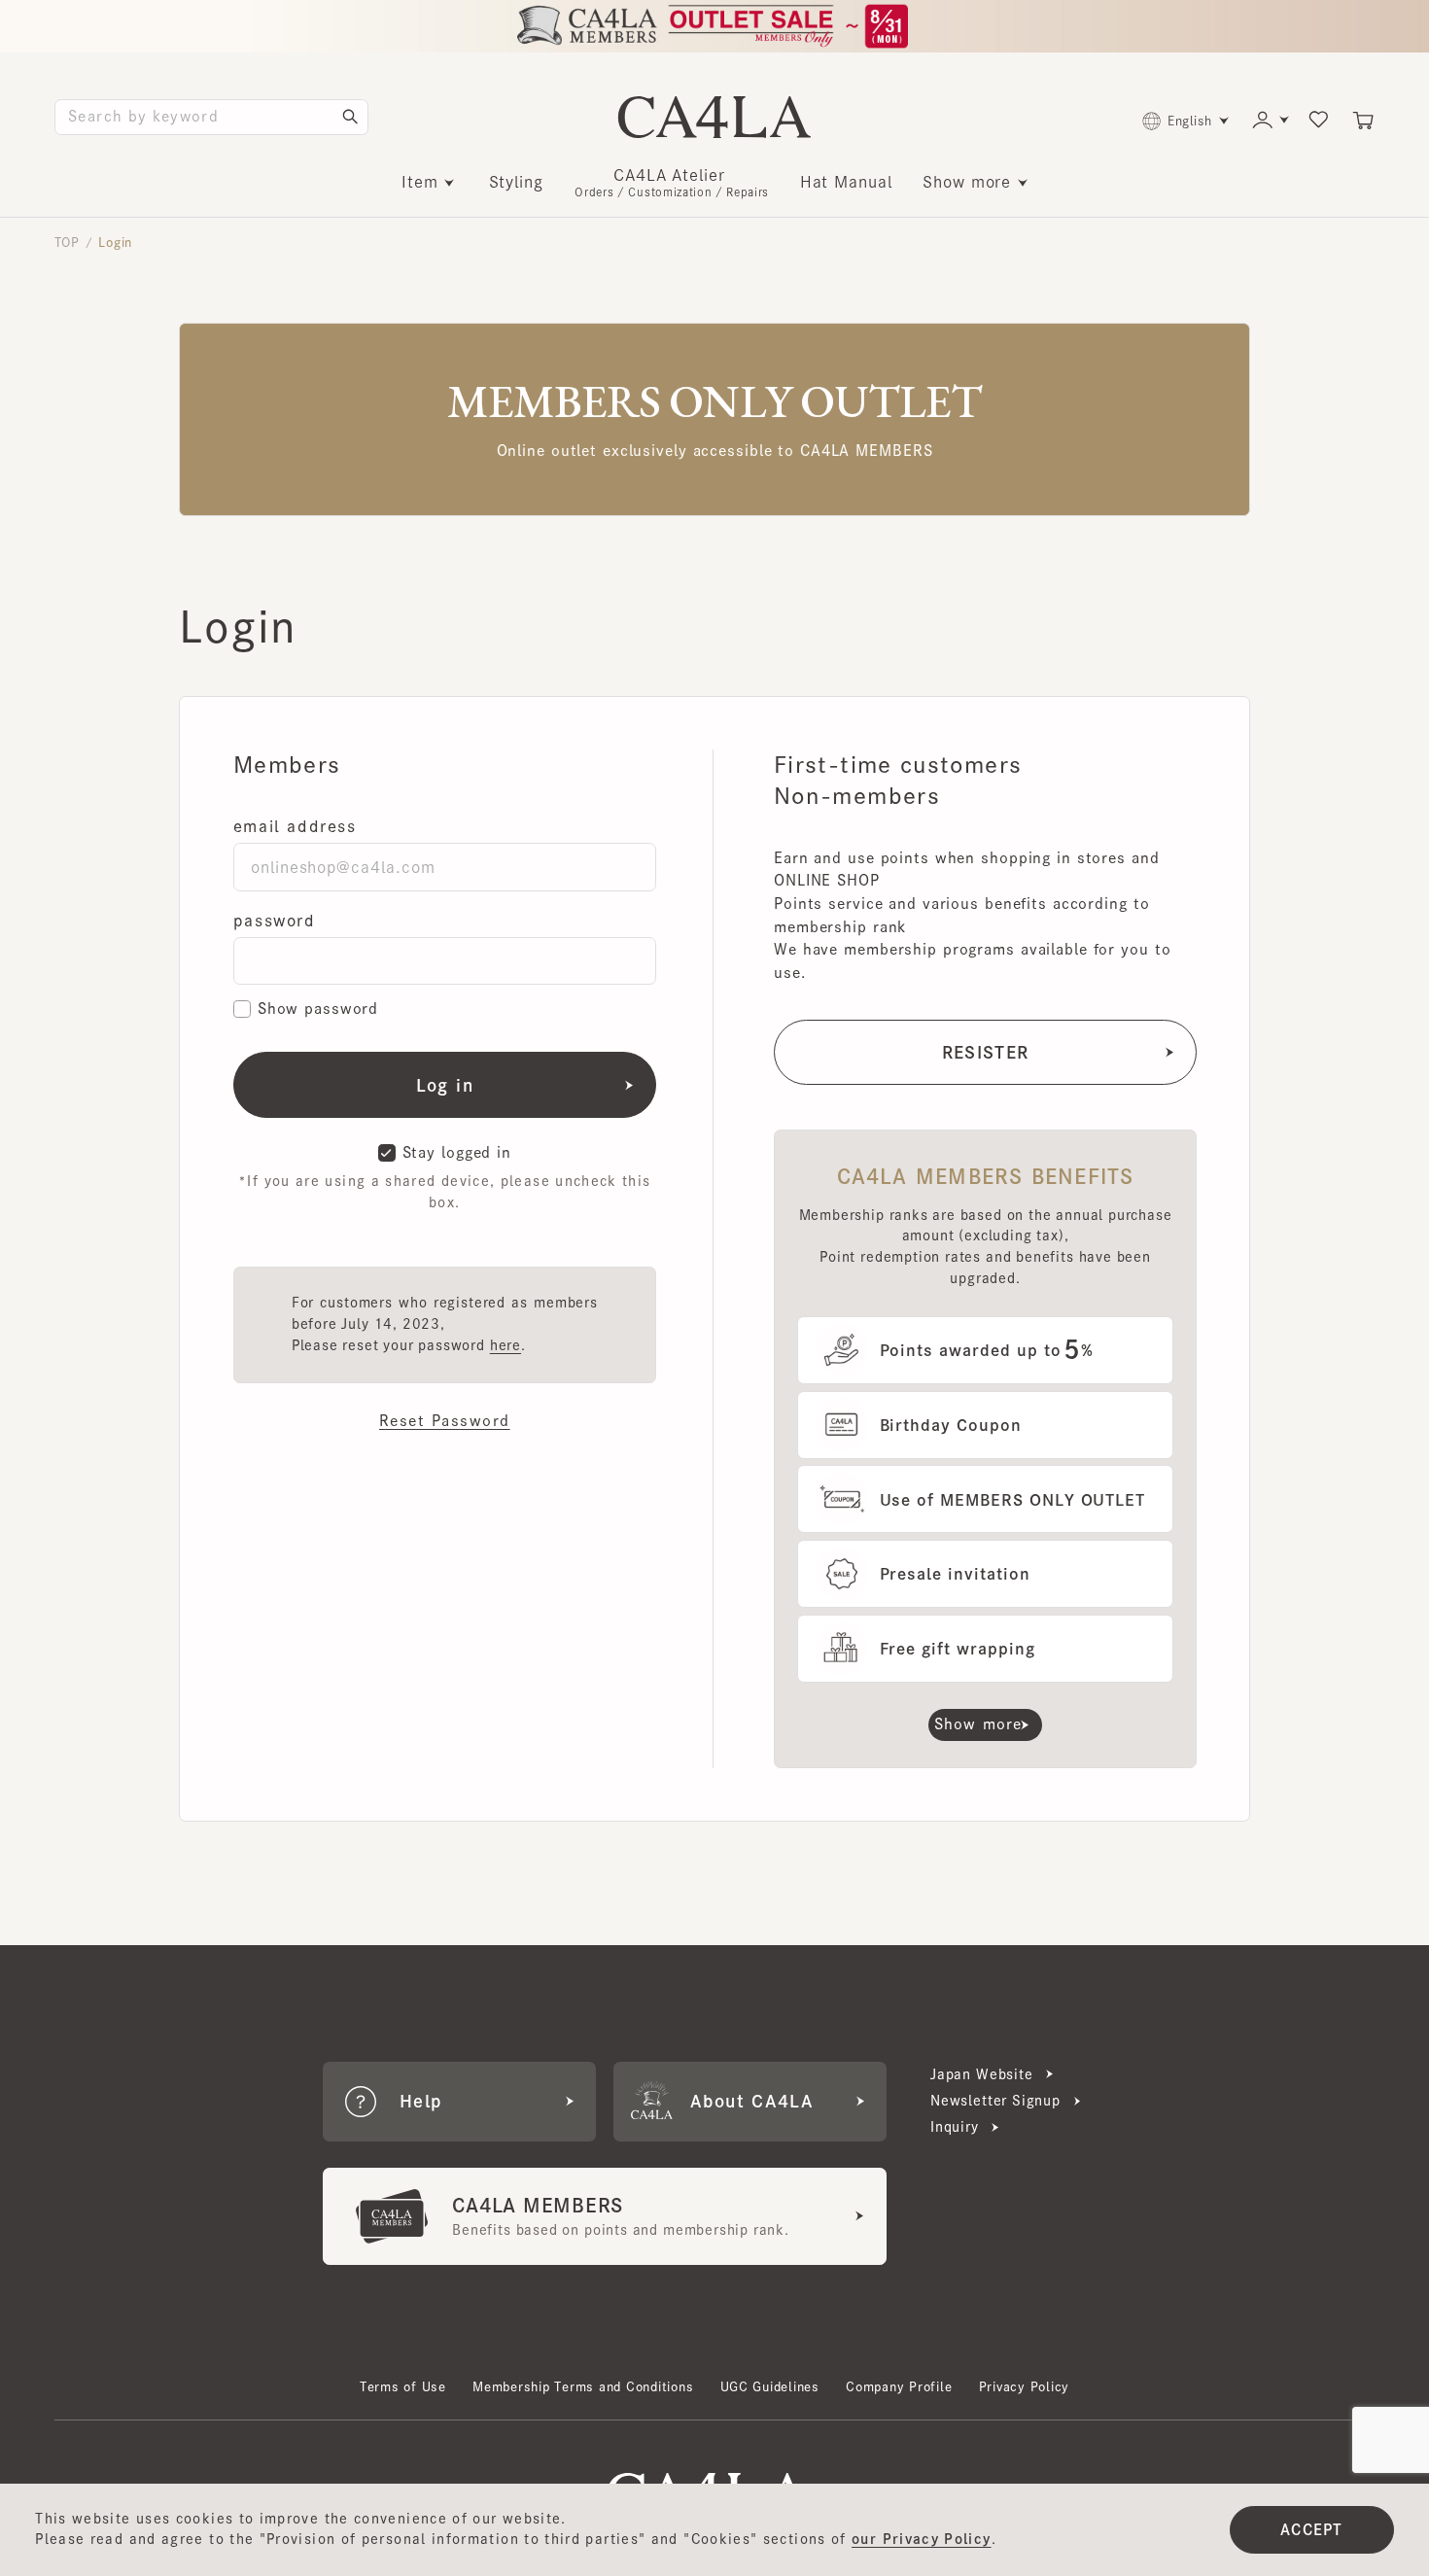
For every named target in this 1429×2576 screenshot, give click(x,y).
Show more (967, 182)
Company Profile (899, 2386)
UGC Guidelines (770, 2386)
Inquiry (955, 2127)
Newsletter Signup (995, 2101)
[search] (350, 117)
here (505, 1345)
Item (420, 182)
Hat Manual (846, 182)
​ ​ (672, 182)
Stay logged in (457, 1152)
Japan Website (982, 2074)
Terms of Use (403, 2386)
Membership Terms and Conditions (583, 2386)
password (275, 921)
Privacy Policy (1024, 2386)
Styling (516, 182)
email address (295, 826)
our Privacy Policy (921, 2539)
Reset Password (445, 1421)
